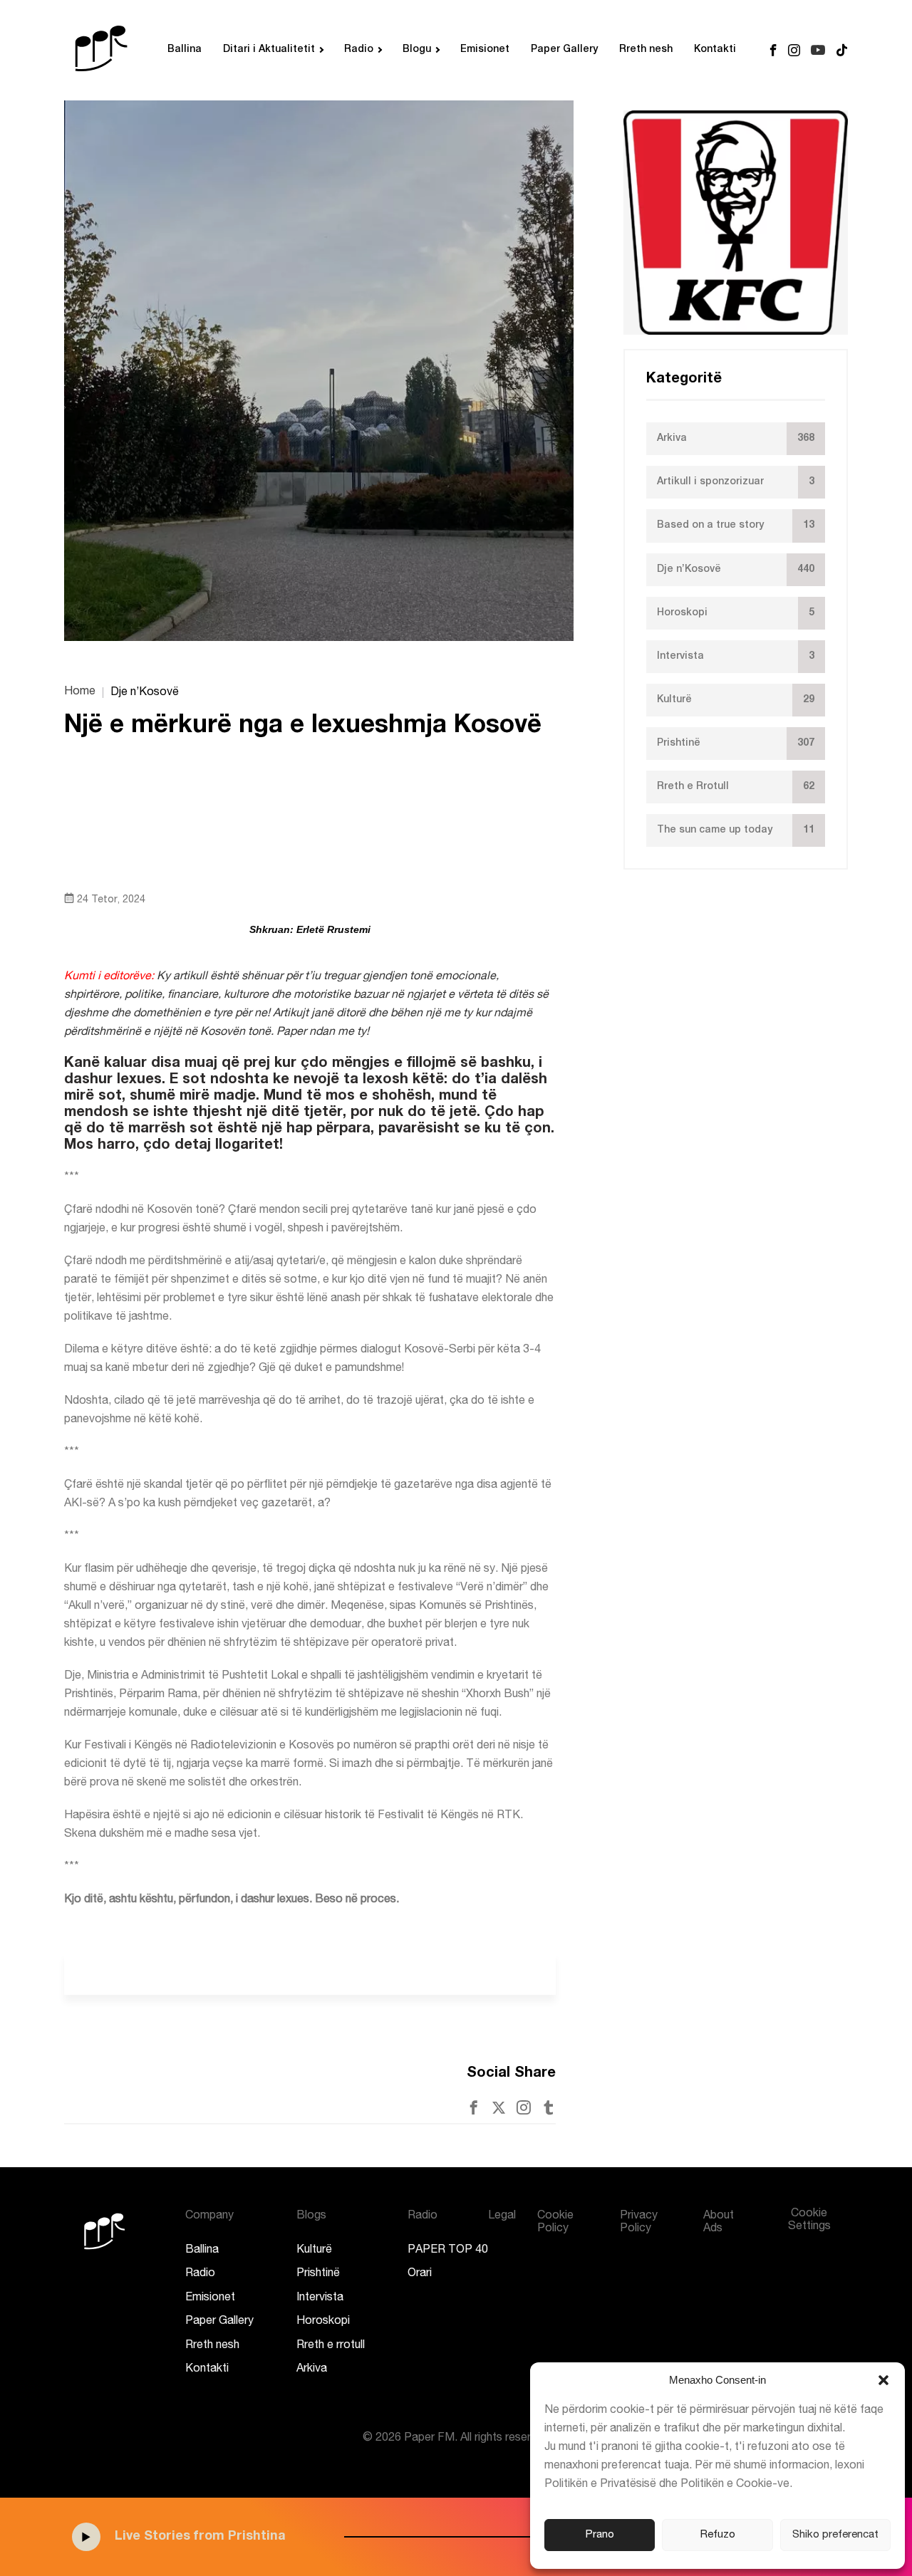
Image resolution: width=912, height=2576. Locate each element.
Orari (420, 2274)
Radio (359, 50)
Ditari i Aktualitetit (269, 50)
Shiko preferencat (835, 2535)
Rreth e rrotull (331, 2346)
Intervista (320, 2298)
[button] (883, 2380)
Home (80, 692)
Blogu (417, 50)
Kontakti (715, 50)
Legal (502, 2216)
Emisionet (485, 50)
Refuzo (718, 2535)
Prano (600, 2535)
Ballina (185, 50)
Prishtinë (318, 2274)
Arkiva (312, 2369)
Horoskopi (323, 2322)
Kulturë (314, 2251)
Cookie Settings (809, 2221)
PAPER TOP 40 (448, 2251)
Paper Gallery (564, 50)
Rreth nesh (646, 50)
